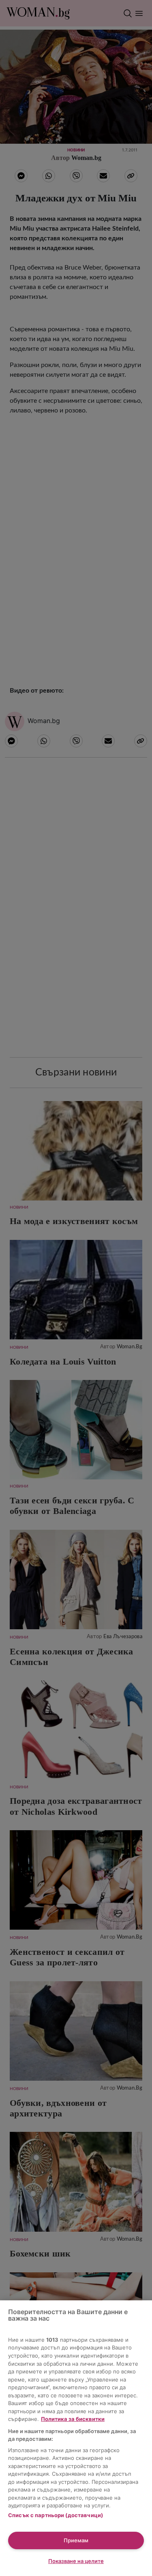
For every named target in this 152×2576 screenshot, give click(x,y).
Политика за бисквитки (73, 2419)
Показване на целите (76, 2561)
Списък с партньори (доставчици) (56, 2515)
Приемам (76, 2540)
